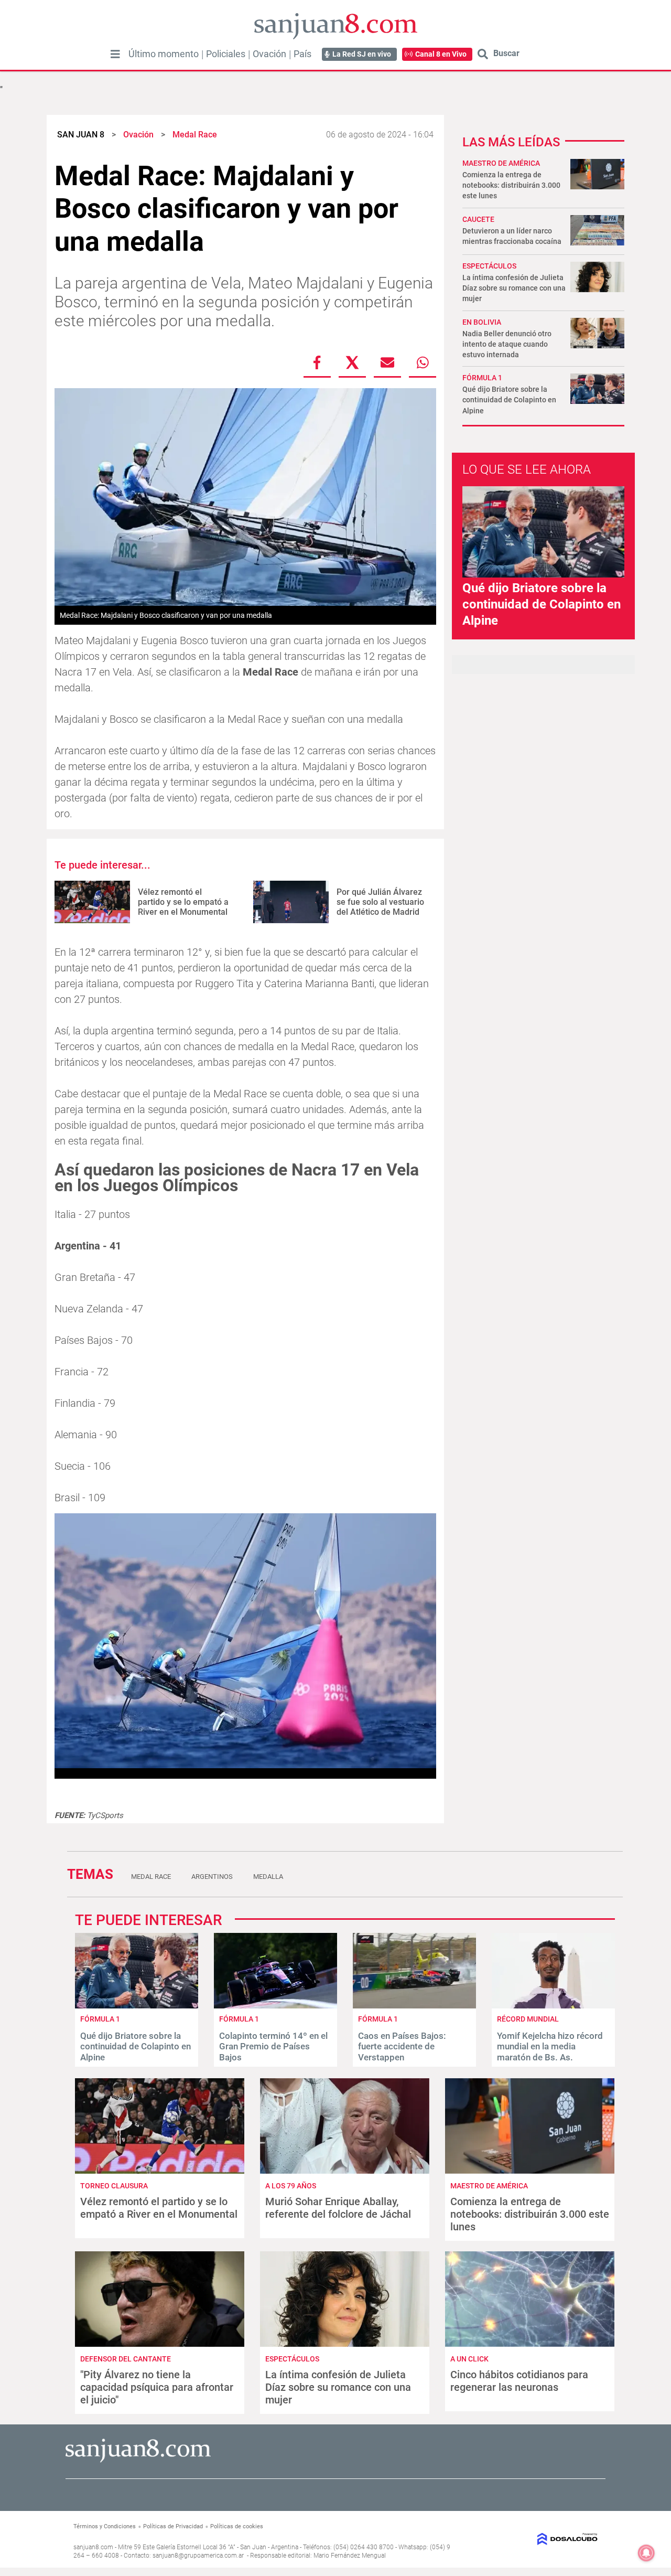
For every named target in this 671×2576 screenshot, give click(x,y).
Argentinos (212, 1877)
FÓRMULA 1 (482, 378)
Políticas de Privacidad (173, 2526)
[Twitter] (352, 362)
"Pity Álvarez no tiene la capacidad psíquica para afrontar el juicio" (157, 2387)
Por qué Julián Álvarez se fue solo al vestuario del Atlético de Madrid (380, 902)
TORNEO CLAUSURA (114, 2186)
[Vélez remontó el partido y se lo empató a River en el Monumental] (92, 902)
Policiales (226, 54)
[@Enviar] (387, 362)
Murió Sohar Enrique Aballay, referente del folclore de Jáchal (338, 2208)
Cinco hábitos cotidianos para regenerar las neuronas (519, 2381)
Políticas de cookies (237, 2526)
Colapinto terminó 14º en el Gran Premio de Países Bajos (273, 2046)
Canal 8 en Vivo (441, 54)
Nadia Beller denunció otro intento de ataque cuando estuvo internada (507, 344)
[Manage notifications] (646, 2553)
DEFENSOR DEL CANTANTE (126, 2359)
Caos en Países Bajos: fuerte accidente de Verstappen (402, 2046)
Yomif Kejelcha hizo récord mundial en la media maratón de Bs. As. (550, 2046)
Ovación (269, 54)
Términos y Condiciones (105, 2526)
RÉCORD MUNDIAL (528, 2019)
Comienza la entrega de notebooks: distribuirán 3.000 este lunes (511, 185)
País (302, 54)
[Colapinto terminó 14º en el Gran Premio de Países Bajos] (275, 2006)
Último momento (164, 54)
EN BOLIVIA (482, 322)
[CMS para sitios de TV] (538, 2539)
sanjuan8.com (93, 2547)
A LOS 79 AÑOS (291, 2186)
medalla (268, 1877)
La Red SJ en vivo (362, 54)
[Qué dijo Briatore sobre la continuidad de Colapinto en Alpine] (137, 2006)
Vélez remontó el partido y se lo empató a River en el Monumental (183, 902)
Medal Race (151, 1877)
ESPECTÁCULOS (489, 266)
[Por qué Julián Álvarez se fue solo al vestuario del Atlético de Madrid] (291, 902)
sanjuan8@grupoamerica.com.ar (198, 2556)
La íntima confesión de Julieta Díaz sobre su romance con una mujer (514, 288)
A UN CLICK (469, 2359)
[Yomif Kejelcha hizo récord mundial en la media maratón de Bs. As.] (553, 2006)
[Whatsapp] (423, 362)
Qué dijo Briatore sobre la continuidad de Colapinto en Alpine (509, 400)
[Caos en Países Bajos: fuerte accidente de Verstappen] (414, 2006)
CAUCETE (478, 219)
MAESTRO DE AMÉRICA (501, 163)
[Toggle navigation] (115, 54)
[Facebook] (317, 362)
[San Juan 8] (138, 2461)
